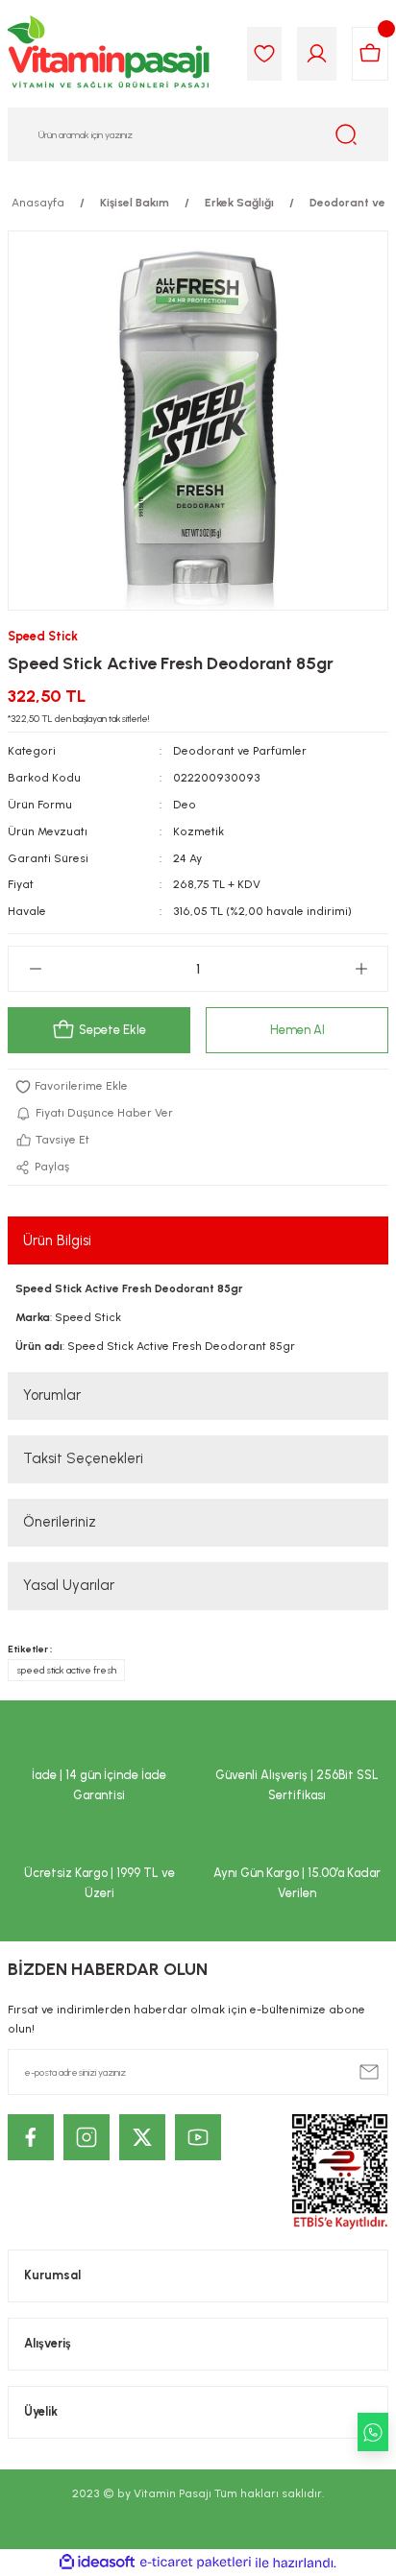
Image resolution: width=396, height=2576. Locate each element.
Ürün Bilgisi (57, 1240)
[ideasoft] (97, 2563)
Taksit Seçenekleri (83, 1458)
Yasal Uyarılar (69, 1585)
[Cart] (370, 54)
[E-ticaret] (196, 2562)
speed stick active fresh (66, 1670)
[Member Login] (317, 54)
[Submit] (369, 2072)
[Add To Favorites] (198, 1087)
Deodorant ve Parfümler (240, 751)
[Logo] (110, 54)
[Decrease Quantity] (35, 969)
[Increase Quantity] (361, 969)
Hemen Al (297, 1030)
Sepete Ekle (112, 1030)
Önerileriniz (60, 1522)
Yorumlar (52, 1395)
